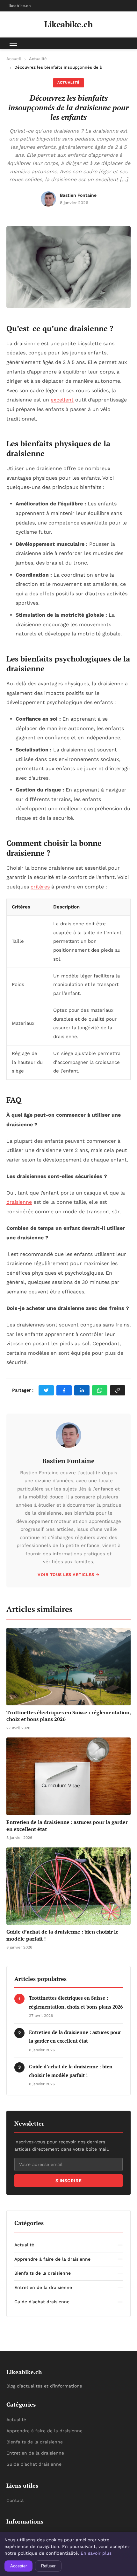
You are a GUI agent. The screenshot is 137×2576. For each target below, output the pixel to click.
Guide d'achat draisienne (34, 2464)
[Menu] (13, 43)
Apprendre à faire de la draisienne (44, 2431)
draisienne (19, 1202)
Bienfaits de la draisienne (35, 2442)
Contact (15, 2500)
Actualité (38, 59)
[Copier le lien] (118, 1390)
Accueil (14, 59)
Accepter (18, 2566)
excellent (62, 400)
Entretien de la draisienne (35, 2453)
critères (40, 887)
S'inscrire (69, 2181)
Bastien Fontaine (68, 1461)
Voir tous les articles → (68, 1575)
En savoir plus (96, 2553)
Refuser (48, 2566)
